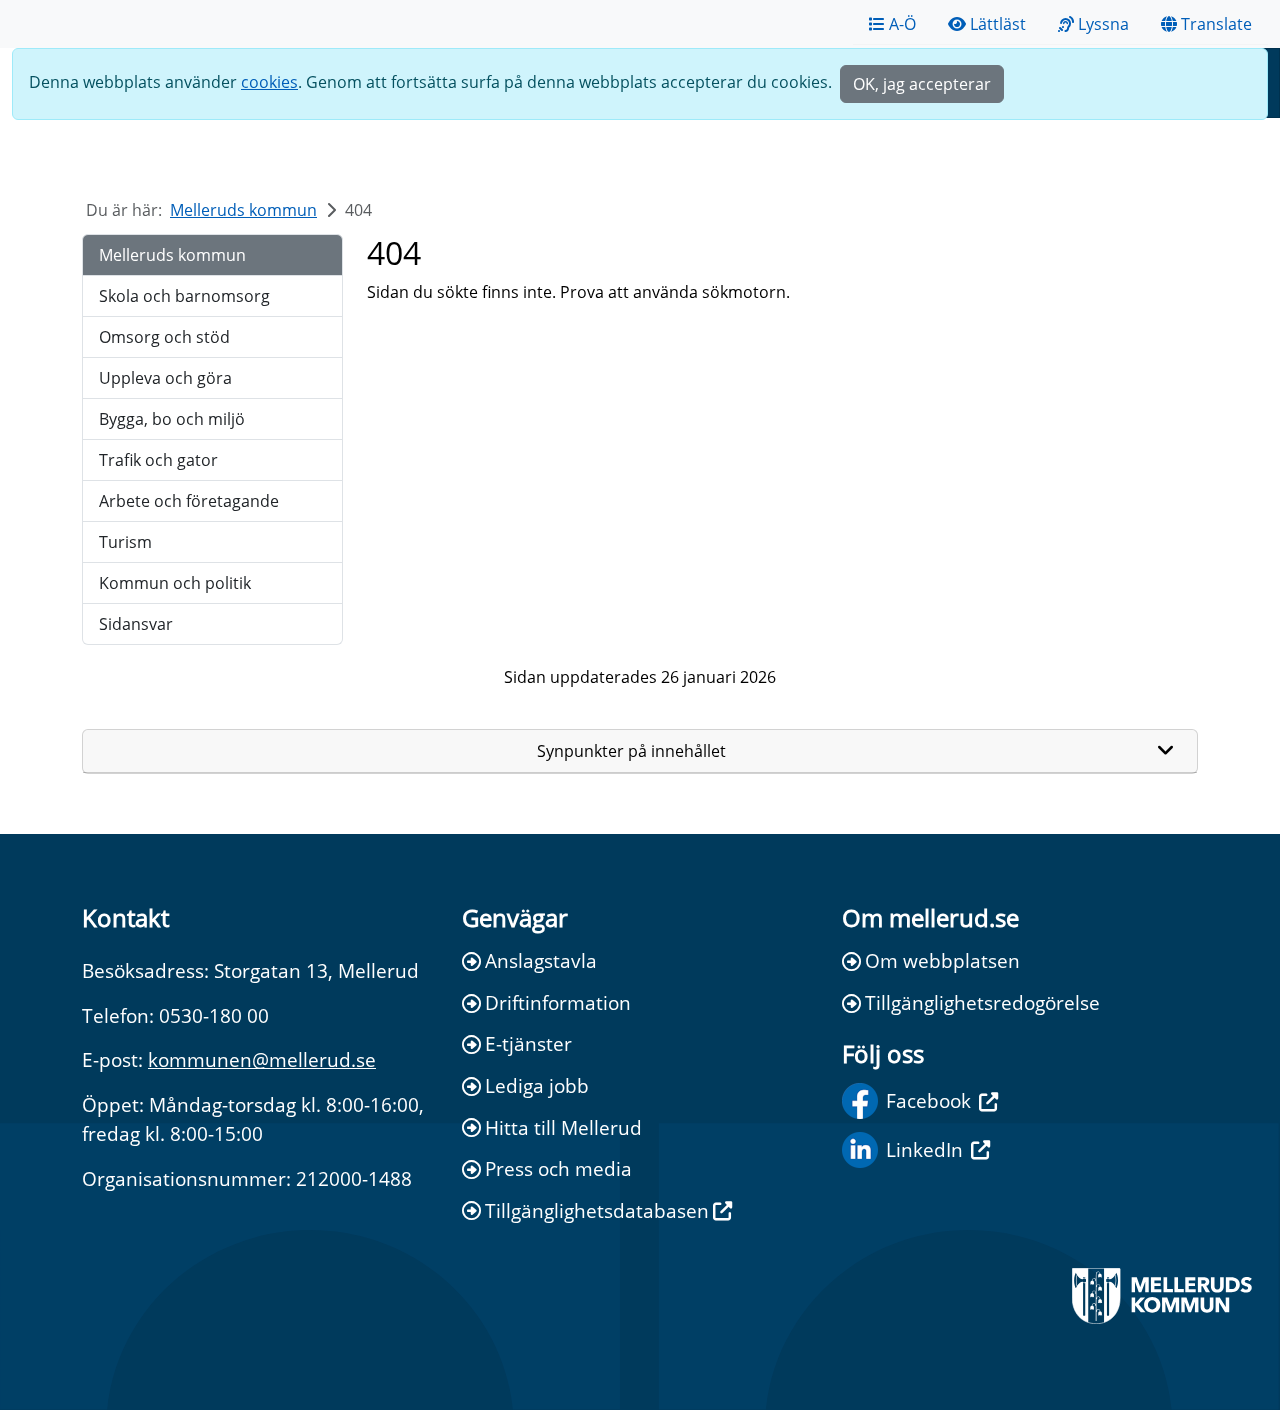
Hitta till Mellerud (563, 1127)
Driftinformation (558, 1002)
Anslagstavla (541, 960)
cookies (269, 82)
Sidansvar (136, 624)
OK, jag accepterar (922, 84)
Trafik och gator (158, 460)
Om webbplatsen (942, 960)
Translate (1216, 24)
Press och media (558, 1168)
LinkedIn (924, 1149)
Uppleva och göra (165, 378)
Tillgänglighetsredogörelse (982, 1002)
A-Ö (902, 24)
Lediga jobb (537, 1085)
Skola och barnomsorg (184, 296)
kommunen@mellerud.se (262, 1059)
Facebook (928, 1100)
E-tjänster (528, 1043)
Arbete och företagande (189, 501)
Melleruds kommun (243, 210)
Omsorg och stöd (164, 337)
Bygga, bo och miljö (172, 419)
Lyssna (1103, 24)
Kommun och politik (175, 583)
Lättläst (998, 24)
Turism (125, 542)
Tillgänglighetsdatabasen (597, 1210)
